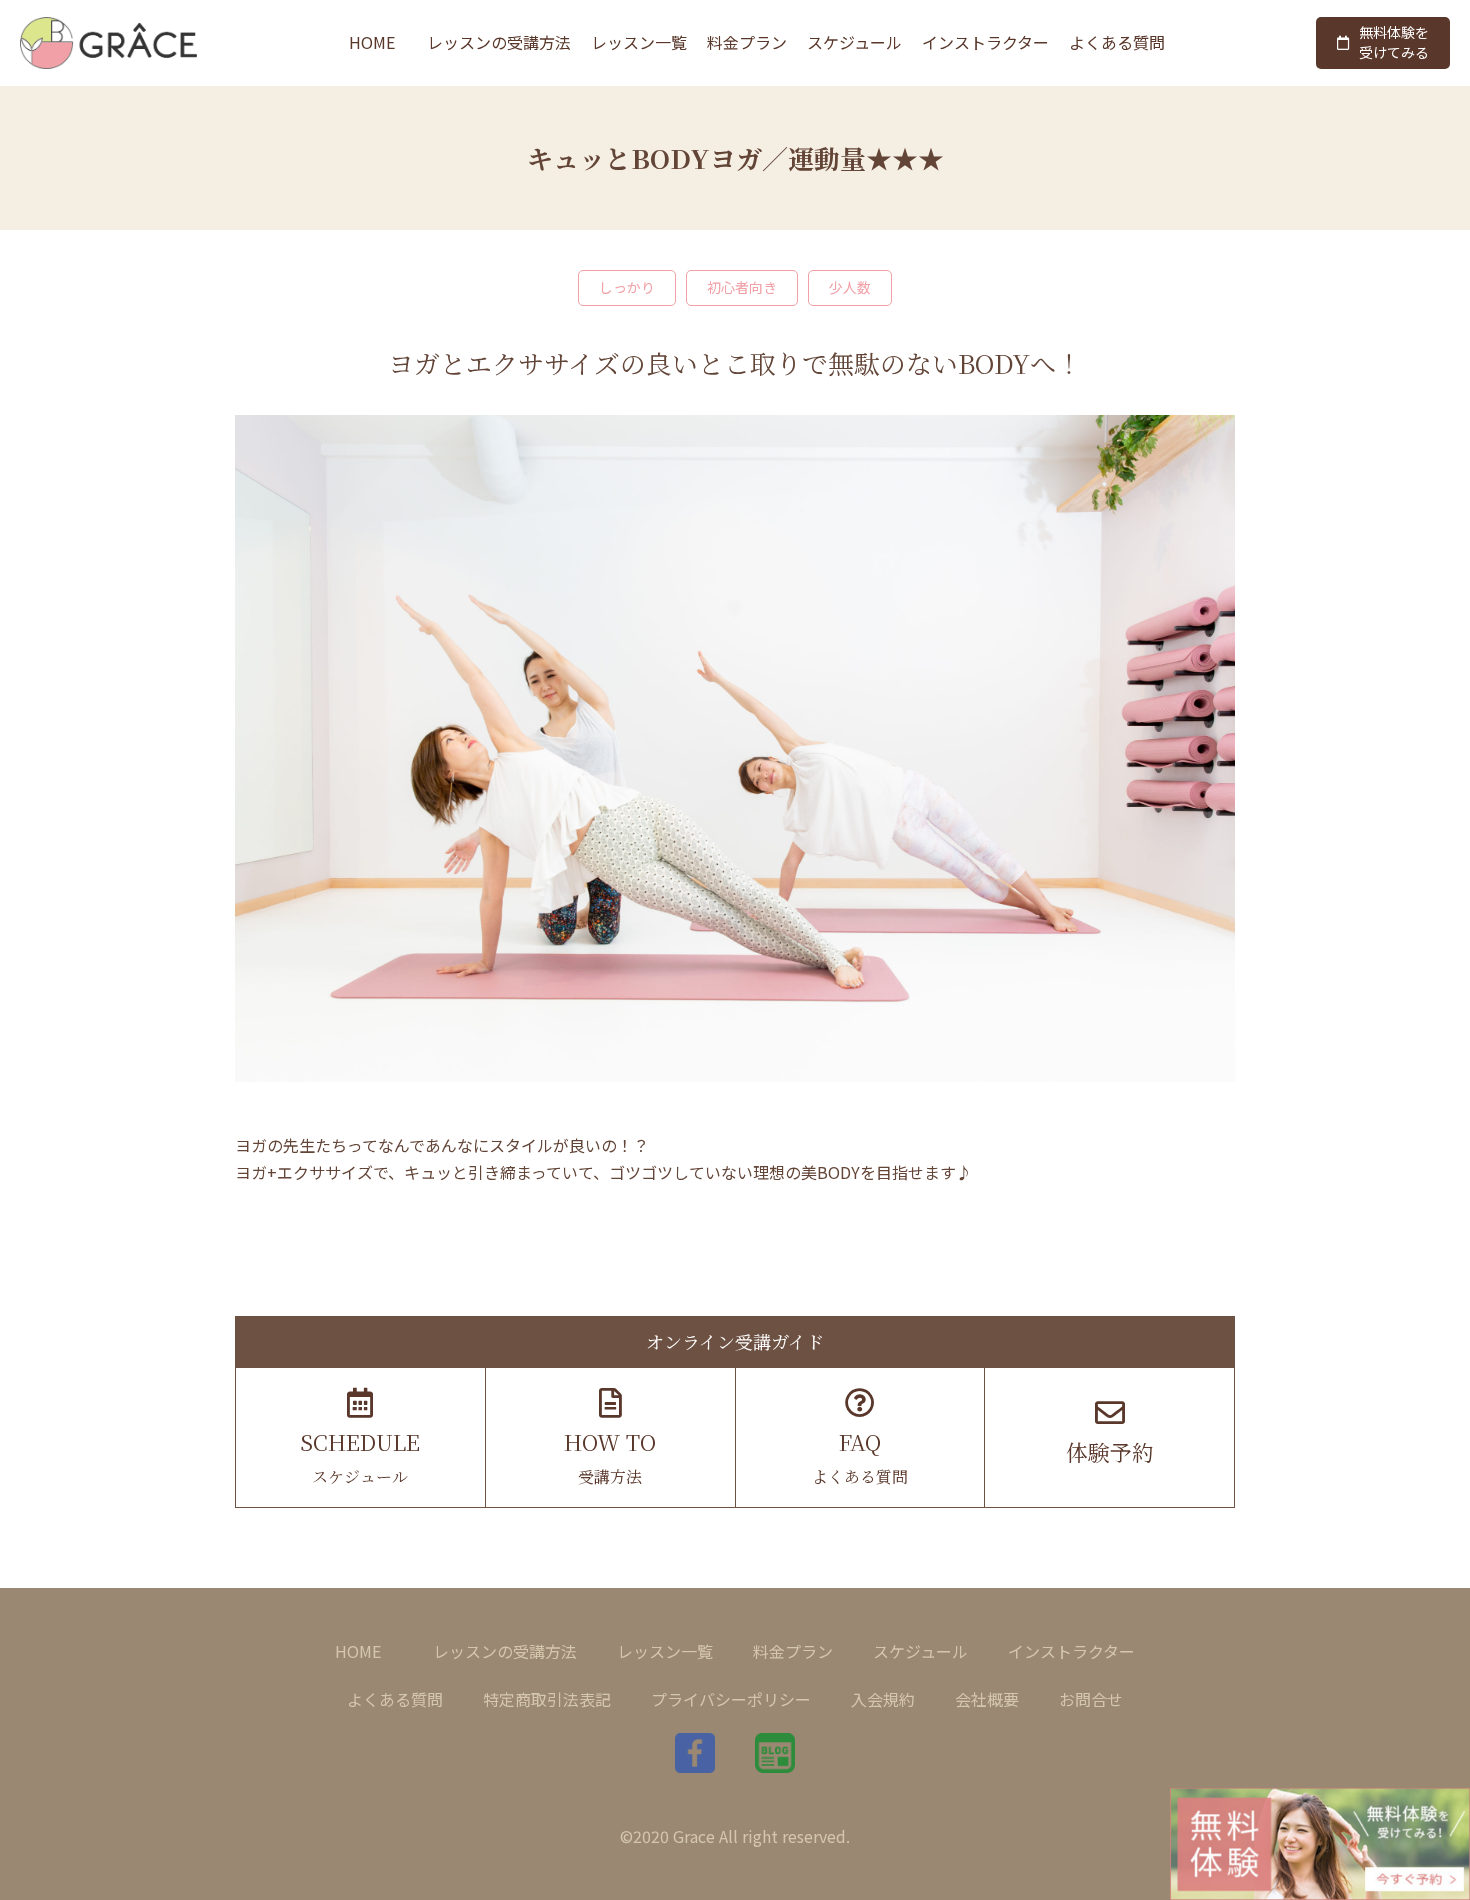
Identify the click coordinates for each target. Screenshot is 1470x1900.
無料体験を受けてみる (1394, 42)
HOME (372, 42)
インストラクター (985, 42)
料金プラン (747, 42)
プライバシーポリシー (731, 1699)
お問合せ (1091, 1699)
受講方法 (610, 1457)
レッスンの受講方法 (499, 42)
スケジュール (854, 42)
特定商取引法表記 (547, 1699)
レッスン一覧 (639, 42)
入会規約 (883, 1699)
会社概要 (987, 1699)
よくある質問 (1117, 42)
